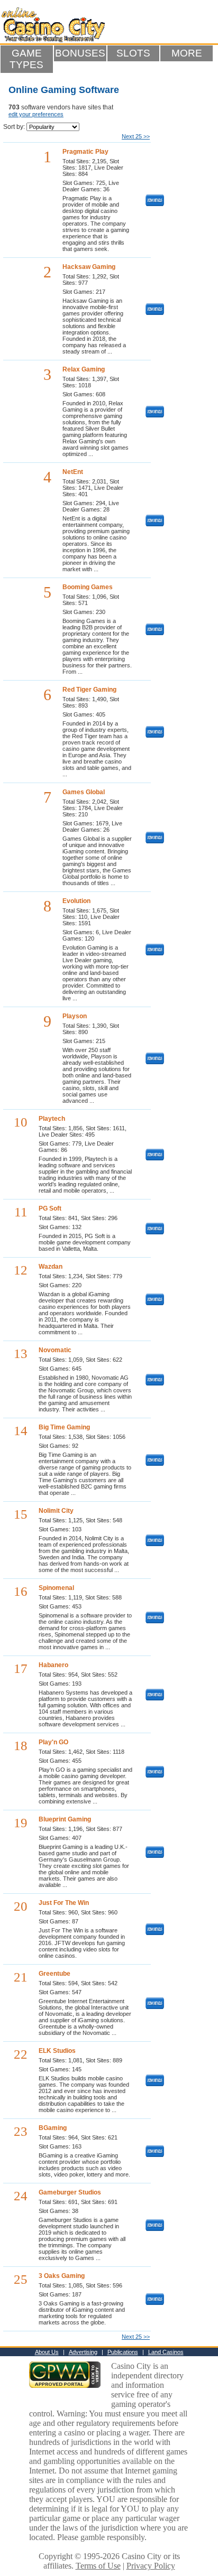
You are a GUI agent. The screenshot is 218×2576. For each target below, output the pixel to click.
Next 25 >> (136, 136)
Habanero (53, 1665)
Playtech (52, 1119)
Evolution (76, 901)
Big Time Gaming (64, 1427)
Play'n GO (53, 1742)
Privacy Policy (151, 2566)
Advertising (83, 2352)
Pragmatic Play (85, 152)
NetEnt (73, 472)
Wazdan (51, 1267)
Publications (123, 2352)
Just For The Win (64, 1903)
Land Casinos (166, 2352)
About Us (47, 2352)
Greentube (54, 1974)
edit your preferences (36, 114)
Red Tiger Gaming (89, 690)
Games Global (84, 792)
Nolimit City (56, 1511)
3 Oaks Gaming (62, 2276)
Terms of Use (98, 2566)
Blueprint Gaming (65, 1819)
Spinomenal (56, 1588)
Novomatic (55, 1350)
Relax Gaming (84, 369)
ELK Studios (57, 2051)
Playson (75, 1016)
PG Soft (50, 1208)
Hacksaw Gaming (89, 267)
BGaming (53, 2128)
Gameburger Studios (70, 2192)
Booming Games (88, 587)
